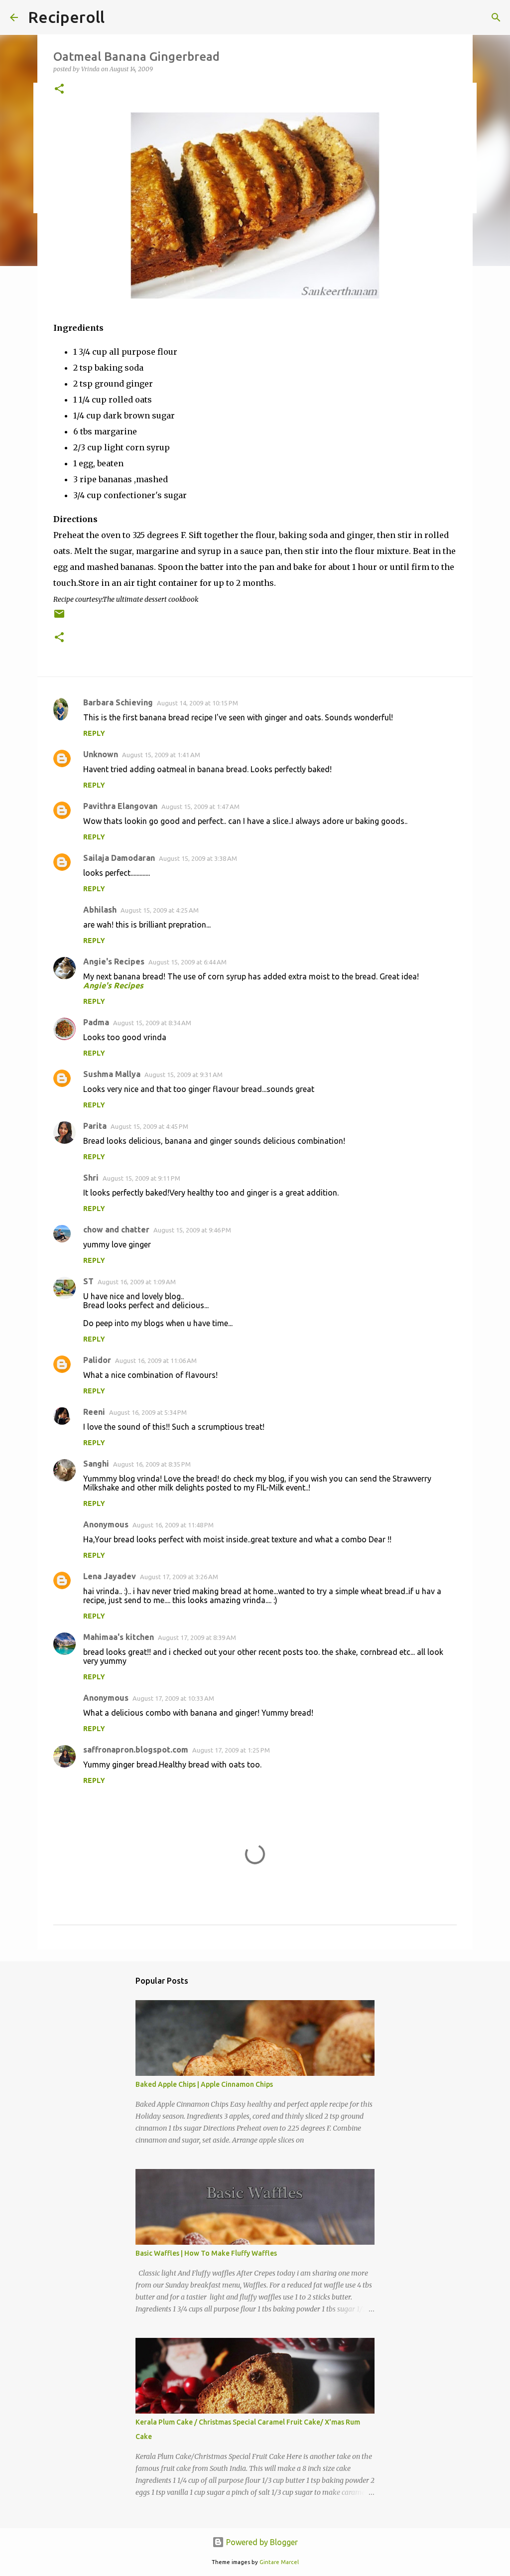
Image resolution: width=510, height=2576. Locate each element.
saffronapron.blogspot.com (136, 1750)
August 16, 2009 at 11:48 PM (173, 1525)
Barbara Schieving (118, 702)
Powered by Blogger (261, 2542)
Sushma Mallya (112, 1074)
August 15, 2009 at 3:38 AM (198, 858)
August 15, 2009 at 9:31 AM (184, 1075)
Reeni (94, 1412)
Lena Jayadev (110, 1576)
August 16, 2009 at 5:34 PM (148, 1412)
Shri (91, 1178)
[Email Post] (59, 617)
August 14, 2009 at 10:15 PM (197, 703)
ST (88, 1281)
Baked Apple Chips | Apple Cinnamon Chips (204, 2084)
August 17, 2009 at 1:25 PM (231, 1750)
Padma (96, 1022)
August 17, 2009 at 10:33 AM (173, 1698)
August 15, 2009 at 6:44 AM (188, 962)
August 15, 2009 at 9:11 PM (141, 1178)
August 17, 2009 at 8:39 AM (197, 1637)
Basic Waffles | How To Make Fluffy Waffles (206, 2253)
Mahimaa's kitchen (119, 1637)
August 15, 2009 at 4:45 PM (149, 1126)
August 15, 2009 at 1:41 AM (161, 755)
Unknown (101, 754)
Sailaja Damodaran (119, 858)
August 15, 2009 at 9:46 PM (192, 1230)
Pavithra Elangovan (120, 806)
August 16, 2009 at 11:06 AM (156, 1360)
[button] (59, 89)
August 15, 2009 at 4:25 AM (160, 910)
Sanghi (96, 1464)
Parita (95, 1126)
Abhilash (100, 910)
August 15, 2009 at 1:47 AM (200, 807)
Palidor (97, 1360)
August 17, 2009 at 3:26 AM (179, 1577)
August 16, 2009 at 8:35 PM (152, 1464)
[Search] (496, 17)
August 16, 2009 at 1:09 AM (137, 1282)
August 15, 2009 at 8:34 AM (152, 1023)
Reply (94, 733)
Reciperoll (66, 17)
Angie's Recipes (114, 961)
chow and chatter (116, 1229)
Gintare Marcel (279, 2562)
